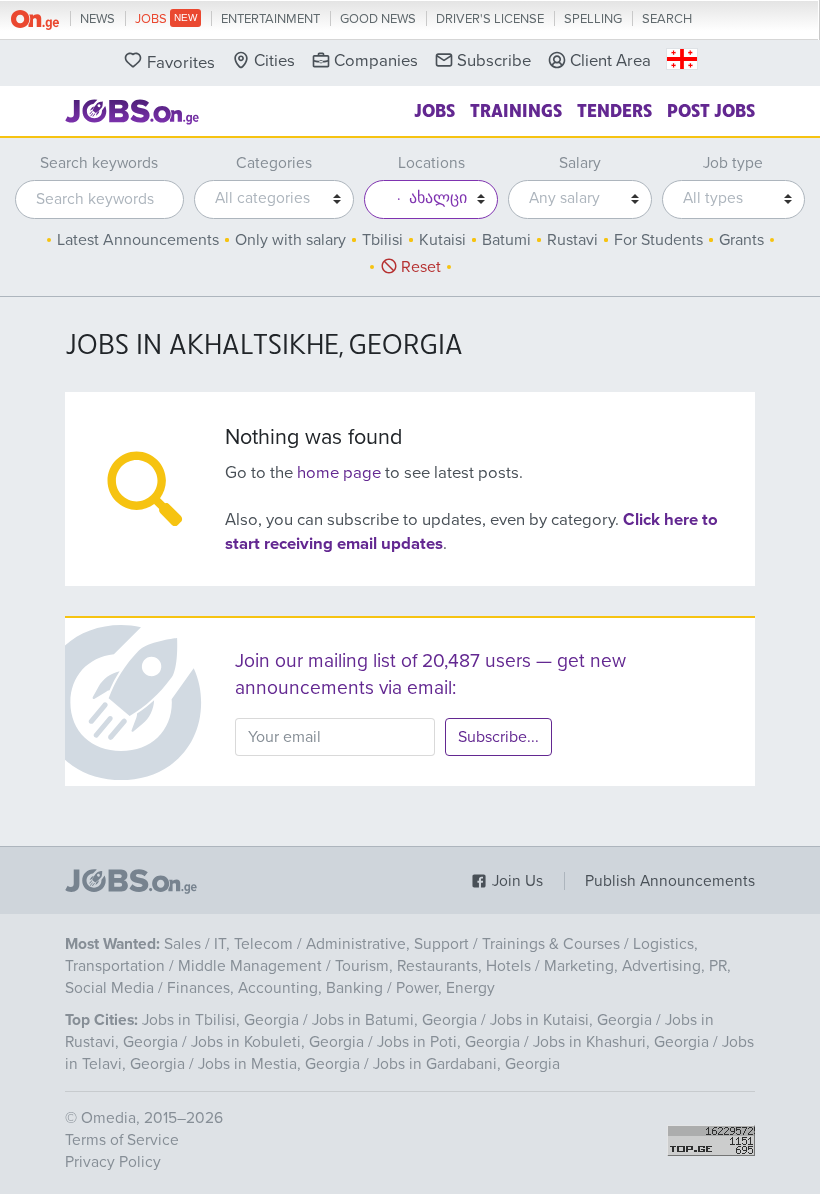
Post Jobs (711, 109)
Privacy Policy (113, 1162)
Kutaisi (442, 240)
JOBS (152, 19)
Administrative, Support (387, 944)
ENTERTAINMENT (270, 19)
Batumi (506, 240)
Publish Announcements (670, 881)
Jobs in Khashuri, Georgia (621, 1042)
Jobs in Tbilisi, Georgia (220, 1020)
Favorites (181, 63)
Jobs (434, 109)
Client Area (610, 61)
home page (339, 473)
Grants (741, 240)
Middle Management (250, 966)
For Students (658, 240)
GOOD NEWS (378, 19)
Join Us (515, 881)
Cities (274, 61)
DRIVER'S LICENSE (490, 19)
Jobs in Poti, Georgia (448, 1042)
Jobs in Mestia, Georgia (279, 1064)
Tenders (614, 109)
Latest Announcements (138, 240)
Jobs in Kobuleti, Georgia (277, 1042)
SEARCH (667, 19)
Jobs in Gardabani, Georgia (466, 1064)
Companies (376, 61)
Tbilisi (382, 240)
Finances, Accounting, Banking (275, 988)
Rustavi (572, 240)
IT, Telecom (253, 944)
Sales (182, 944)
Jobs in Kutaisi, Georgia (571, 1020)
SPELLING (593, 19)
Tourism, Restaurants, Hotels (433, 966)
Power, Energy (445, 988)
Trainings (516, 109)
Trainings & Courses (551, 944)
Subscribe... (498, 737)
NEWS (97, 19)
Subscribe (494, 61)
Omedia (108, 1118)
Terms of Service (122, 1140)
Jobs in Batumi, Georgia (394, 1020)
